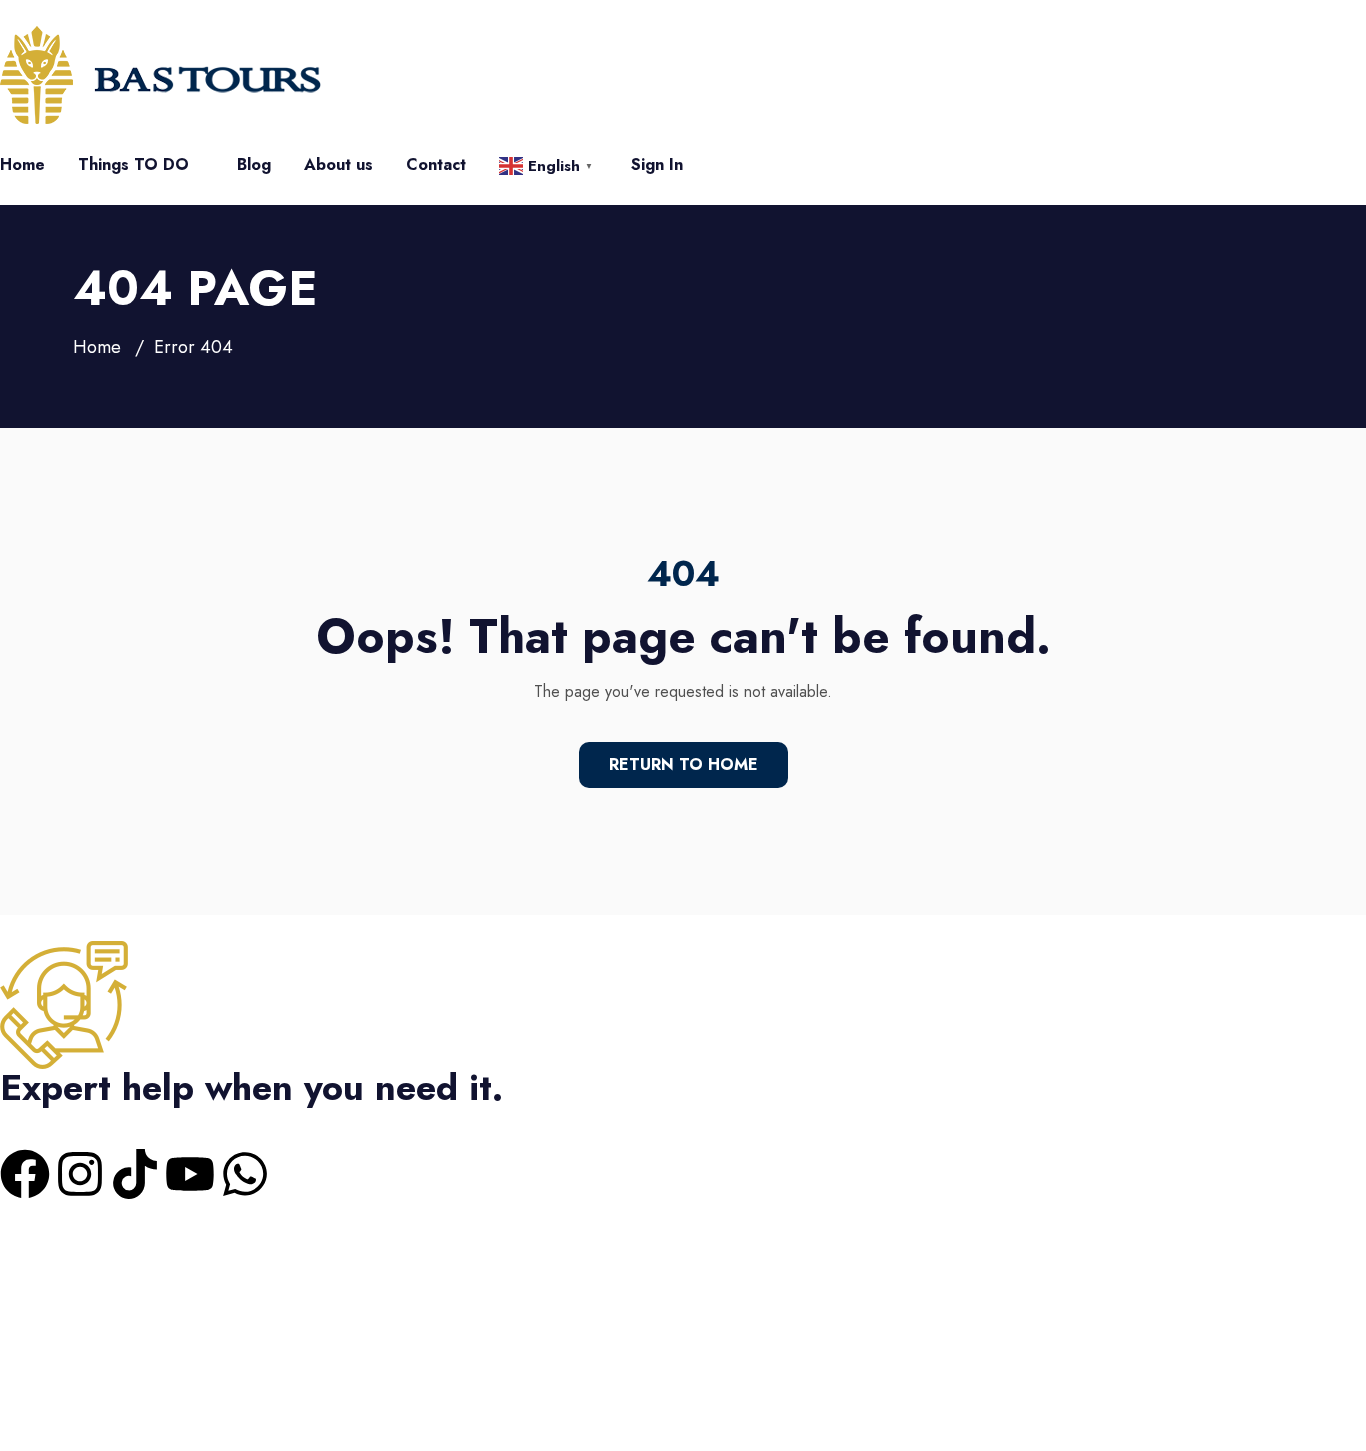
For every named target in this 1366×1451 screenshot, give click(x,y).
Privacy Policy (761, 1271)
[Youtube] (190, 1174)
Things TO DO (133, 164)
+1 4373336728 (54, 1117)
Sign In (657, 164)
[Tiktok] (135, 1174)
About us (338, 164)
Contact (436, 164)
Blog (254, 164)
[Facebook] (25, 1174)
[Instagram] (80, 1174)
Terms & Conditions (624, 1271)
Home (22, 164)
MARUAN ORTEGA (74, 1393)
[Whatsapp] (245, 1174)
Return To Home (683, 764)
